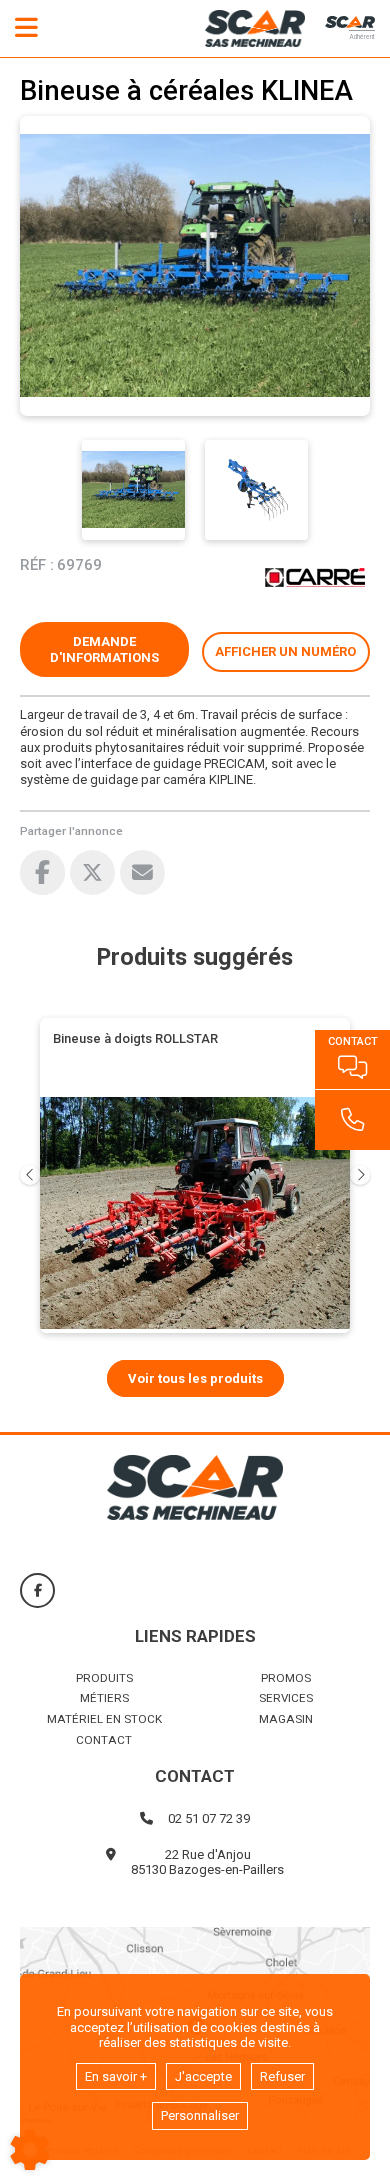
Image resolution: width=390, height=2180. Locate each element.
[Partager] (142, 872)
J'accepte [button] (203, 2076)
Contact (104, 1740)
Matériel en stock (104, 1719)
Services (286, 1698)
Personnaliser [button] (200, 2115)
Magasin (286, 1719)
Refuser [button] (282, 2076)
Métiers (104, 1698)
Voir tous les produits (195, 1378)
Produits (104, 1678)
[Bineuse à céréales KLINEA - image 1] (133, 490)
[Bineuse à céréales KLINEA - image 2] (256, 490)
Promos (286, 1678)
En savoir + (116, 2076)
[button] (286, 652)
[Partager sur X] (92, 872)
